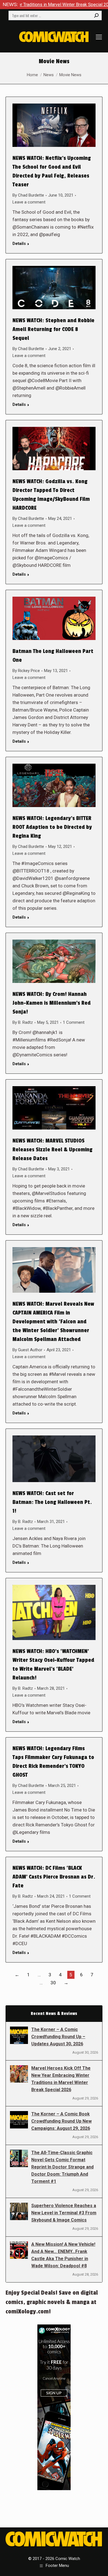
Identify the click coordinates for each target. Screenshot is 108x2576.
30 (53, 1983)
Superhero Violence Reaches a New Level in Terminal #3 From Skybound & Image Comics (64, 2213)
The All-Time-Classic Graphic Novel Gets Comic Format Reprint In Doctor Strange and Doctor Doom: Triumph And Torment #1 (62, 2167)
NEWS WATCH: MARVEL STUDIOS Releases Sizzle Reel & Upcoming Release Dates (52, 1150)
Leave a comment (29, 202)
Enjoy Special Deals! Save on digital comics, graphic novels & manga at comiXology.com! (52, 2302)
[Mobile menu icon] (99, 37)
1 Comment (74, 1022)
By (28, 195)
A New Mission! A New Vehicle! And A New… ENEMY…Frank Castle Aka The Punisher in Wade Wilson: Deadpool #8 (63, 2255)
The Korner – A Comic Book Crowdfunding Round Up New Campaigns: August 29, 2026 (61, 2121)
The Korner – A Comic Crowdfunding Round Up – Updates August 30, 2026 (58, 2037)
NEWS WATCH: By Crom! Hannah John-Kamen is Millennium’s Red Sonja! (52, 1003)
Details (19, 244)
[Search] (96, 15)
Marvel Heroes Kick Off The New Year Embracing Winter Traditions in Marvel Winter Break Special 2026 (61, 2079)
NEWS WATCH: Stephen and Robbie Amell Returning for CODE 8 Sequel (53, 329)
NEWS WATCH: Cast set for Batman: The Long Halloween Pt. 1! (52, 1502)
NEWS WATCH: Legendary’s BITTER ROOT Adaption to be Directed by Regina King (52, 827)
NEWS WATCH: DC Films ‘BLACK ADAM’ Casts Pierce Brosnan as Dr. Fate (54, 1877)
